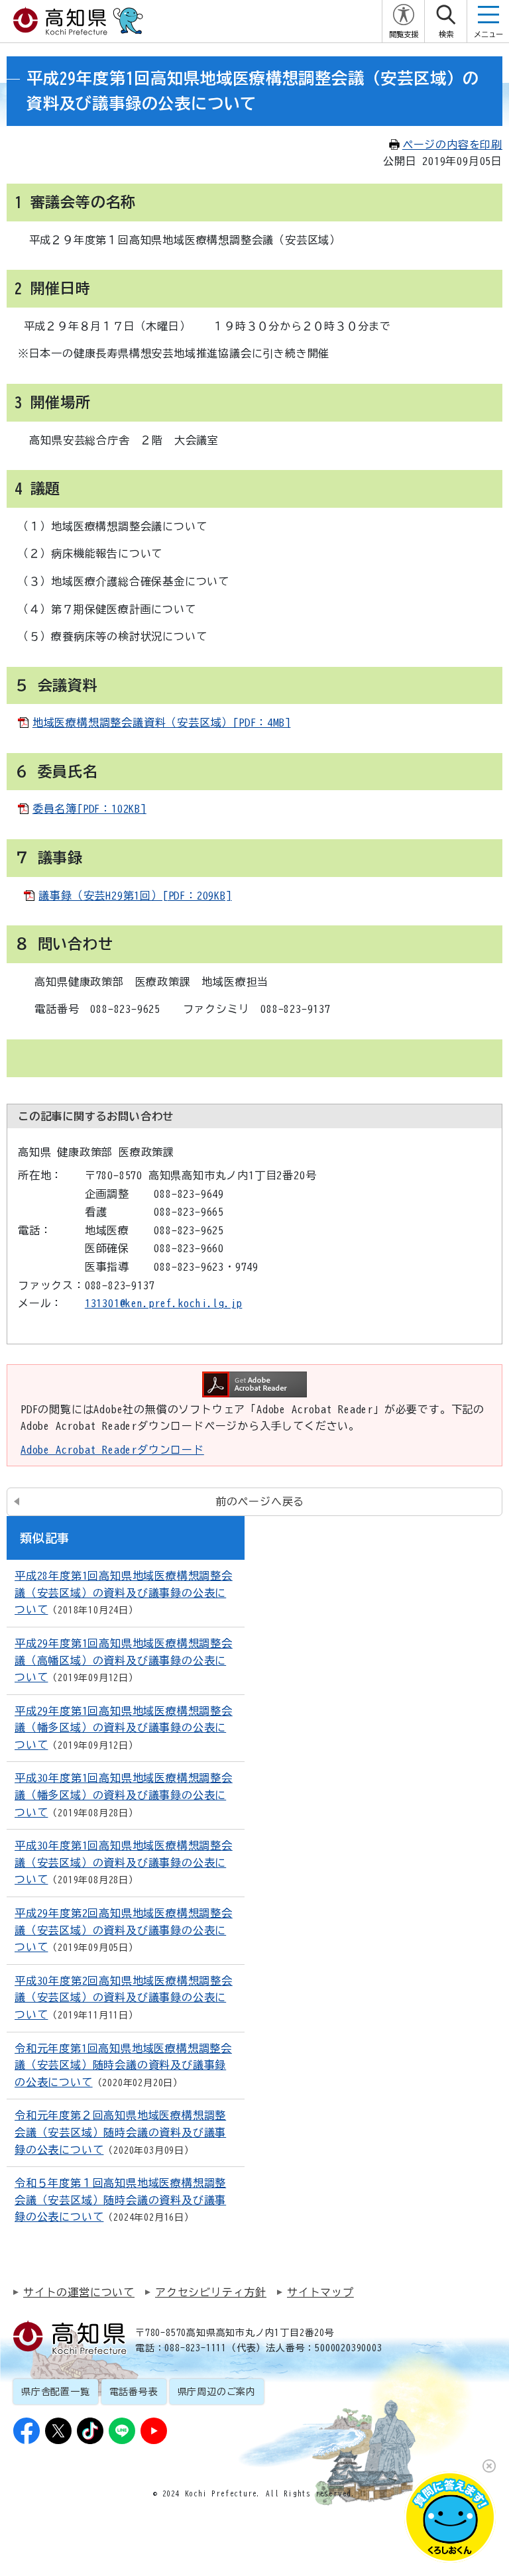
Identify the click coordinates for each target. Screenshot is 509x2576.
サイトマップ (320, 2292)
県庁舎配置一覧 (56, 2392)
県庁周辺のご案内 (217, 2392)
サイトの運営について (79, 2292)
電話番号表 (134, 2392)
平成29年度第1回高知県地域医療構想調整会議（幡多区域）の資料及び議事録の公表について (124, 1728)
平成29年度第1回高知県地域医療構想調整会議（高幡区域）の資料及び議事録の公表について (124, 1660)
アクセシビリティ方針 (211, 2292)
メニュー (488, 34)
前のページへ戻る (260, 1501)
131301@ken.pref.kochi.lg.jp (164, 1303)
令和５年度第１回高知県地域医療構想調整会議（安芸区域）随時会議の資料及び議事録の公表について (120, 2200)
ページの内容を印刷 (452, 145)
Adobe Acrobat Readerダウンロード (112, 1450)
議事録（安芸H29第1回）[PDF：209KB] (135, 896)
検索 (446, 34)
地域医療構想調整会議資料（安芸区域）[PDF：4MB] (162, 723)
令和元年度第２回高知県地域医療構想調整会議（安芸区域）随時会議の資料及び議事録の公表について (120, 2132)
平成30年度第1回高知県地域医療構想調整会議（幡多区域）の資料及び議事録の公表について (124, 1795)
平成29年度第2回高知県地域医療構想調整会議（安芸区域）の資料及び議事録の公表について (124, 1930)
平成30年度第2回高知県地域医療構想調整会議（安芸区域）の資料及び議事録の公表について (124, 1998)
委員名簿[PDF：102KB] (89, 809)
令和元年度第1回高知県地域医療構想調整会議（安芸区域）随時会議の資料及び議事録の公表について (123, 2065)
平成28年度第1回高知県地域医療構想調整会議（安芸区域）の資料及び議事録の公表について (124, 1593)
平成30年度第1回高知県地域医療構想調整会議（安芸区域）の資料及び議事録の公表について (124, 1862)
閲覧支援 (404, 34)
